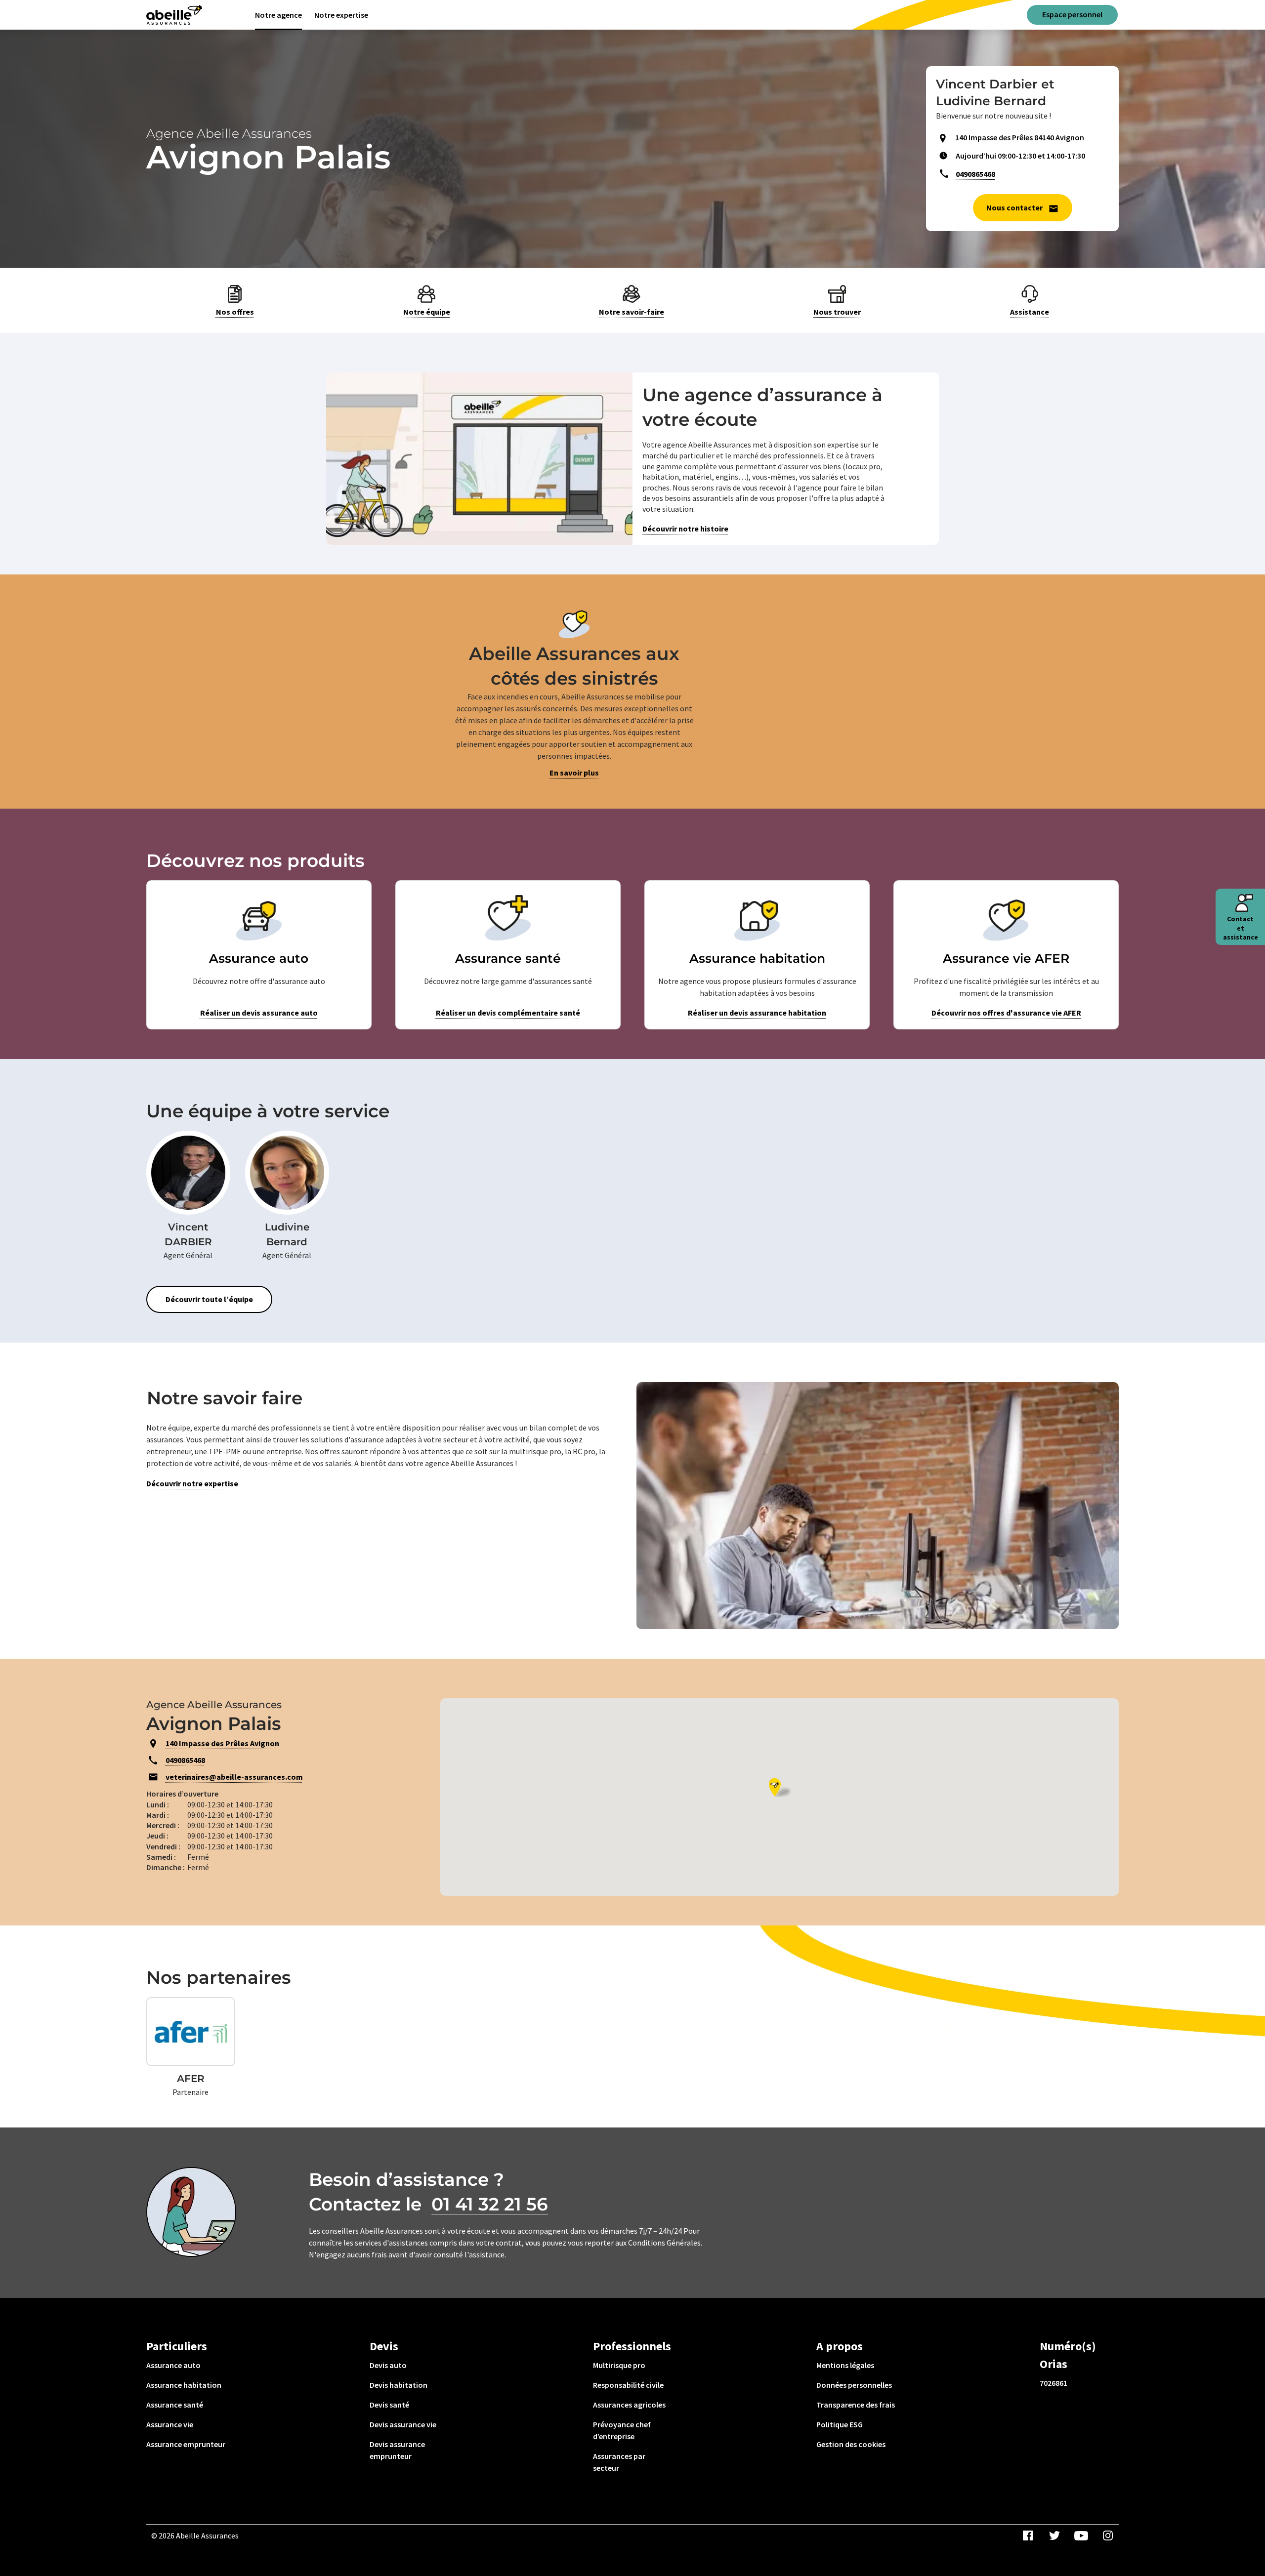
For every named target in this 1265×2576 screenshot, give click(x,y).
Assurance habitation (184, 2385)
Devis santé (389, 2405)
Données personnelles (854, 2385)
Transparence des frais (856, 2405)
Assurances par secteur (619, 2462)
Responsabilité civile (628, 2385)
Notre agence (278, 15)
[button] (780, 1787)
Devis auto (388, 2365)
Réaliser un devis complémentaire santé (508, 1013)
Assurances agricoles (629, 2405)
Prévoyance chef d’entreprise (622, 2430)
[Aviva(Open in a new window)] (174, 15)
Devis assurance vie (403, 2424)
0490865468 (975, 174)
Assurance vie (170, 2424)
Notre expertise (341, 15)
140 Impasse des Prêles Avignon (222, 1743)
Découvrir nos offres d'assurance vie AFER (1006, 1013)
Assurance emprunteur (186, 2444)
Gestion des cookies (851, 2444)
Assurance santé (175, 2405)
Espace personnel (1072, 14)
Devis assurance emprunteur (397, 2450)
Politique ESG (840, 2424)
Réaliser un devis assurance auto (259, 1013)
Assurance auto (173, 2365)
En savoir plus (574, 773)
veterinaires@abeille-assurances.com (234, 1777)
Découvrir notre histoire (685, 529)
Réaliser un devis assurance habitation (757, 1013)
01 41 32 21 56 (490, 2204)
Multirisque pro (619, 2365)
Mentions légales (845, 2365)
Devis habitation (399, 2385)
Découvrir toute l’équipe (209, 1299)
